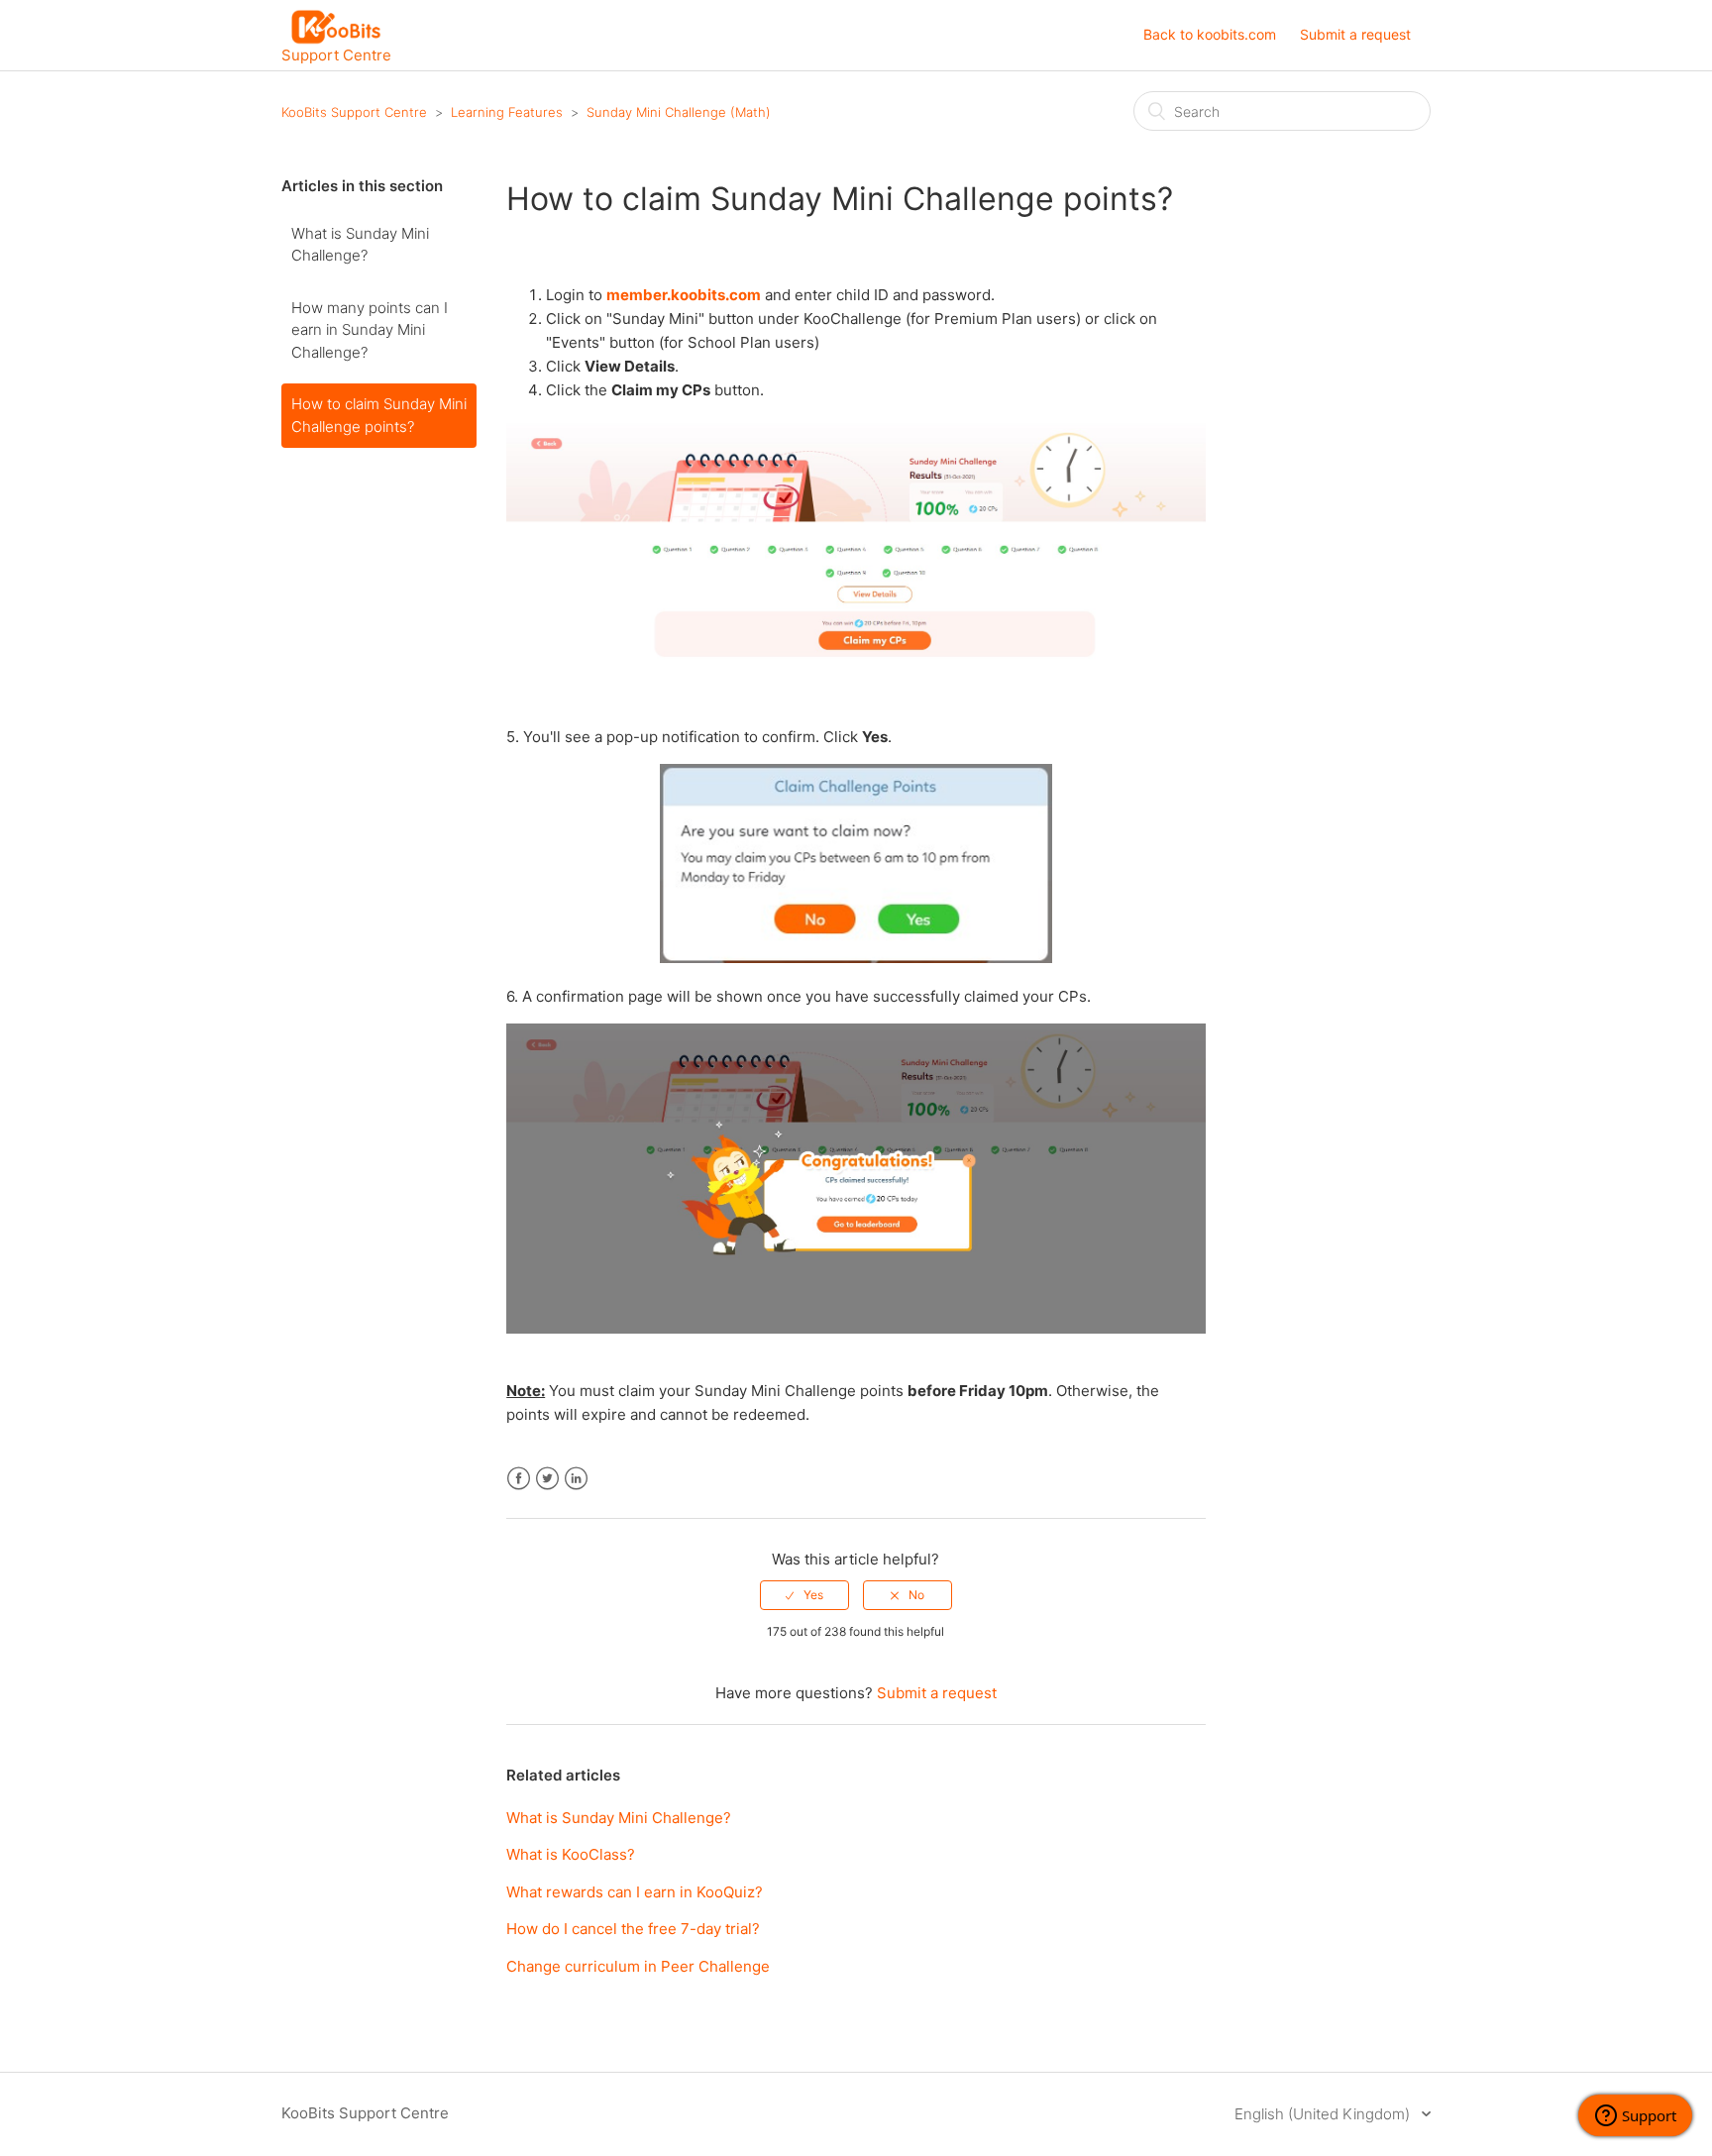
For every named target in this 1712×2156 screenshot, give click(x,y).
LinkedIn (576, 1479)
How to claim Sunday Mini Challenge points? (379, 415)
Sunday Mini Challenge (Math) (679, 112)
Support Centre (336, 54)
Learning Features (507, 112)
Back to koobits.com (1210, 34)
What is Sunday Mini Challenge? (360, 245)
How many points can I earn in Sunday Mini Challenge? (370, 330)
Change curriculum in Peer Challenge (638, 1966)
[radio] (804, 1595)
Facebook (519, 1479)
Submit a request (1355, 34)
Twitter (547, 1479)
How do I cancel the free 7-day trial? (633, 1929)
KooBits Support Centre (354, 112)
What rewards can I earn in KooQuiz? (635, 1892)
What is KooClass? (571, 1854)
